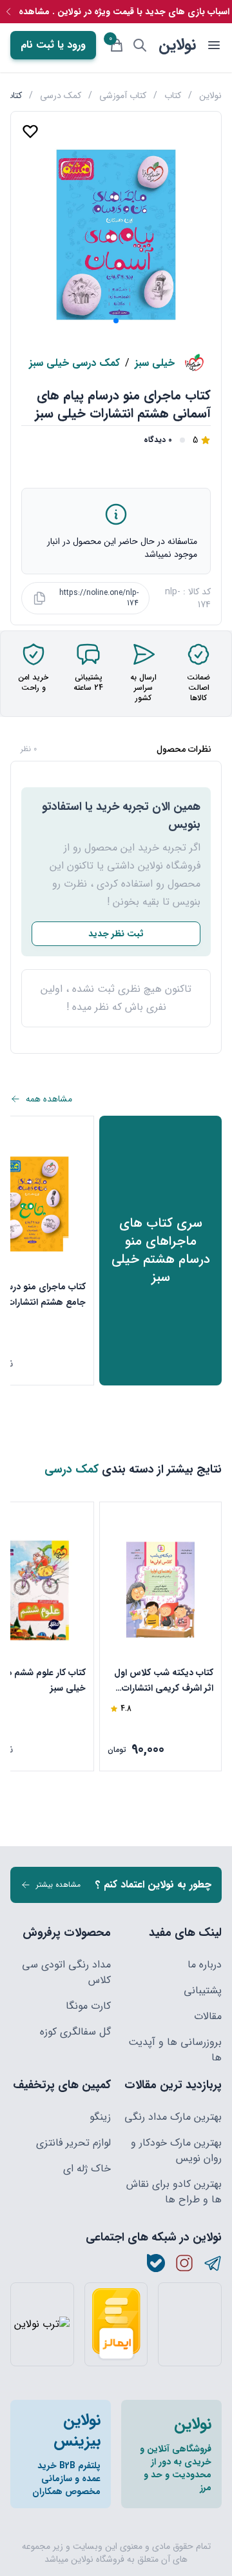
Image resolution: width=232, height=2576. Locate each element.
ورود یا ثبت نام (53, 45)
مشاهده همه (49, 1099)
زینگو (100, 2117)
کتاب (173, 96)
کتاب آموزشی (123, 96)
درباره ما (205, 1965)
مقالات (208, 2017)
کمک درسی (61, 96)
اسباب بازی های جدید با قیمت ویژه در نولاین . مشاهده (124, 12)
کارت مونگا (88, 2006)
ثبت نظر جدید (116, 934)
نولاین (177, 45)
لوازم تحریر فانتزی (73, 2143)
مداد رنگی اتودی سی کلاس (66, 1973)
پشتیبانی (203, 1991)
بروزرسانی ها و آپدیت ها (175, 2050)
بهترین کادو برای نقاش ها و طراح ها (174, 2192)
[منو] (214, 45)
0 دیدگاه (158, 440)
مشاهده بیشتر (58, 1885)
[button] (116, 321)
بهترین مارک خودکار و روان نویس (176, 2151)
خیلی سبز (155, 363)
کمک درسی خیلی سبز (74, 363)
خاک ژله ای (87, 2169)
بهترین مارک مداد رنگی (173, 2117)
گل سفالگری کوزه (75, 2032)
